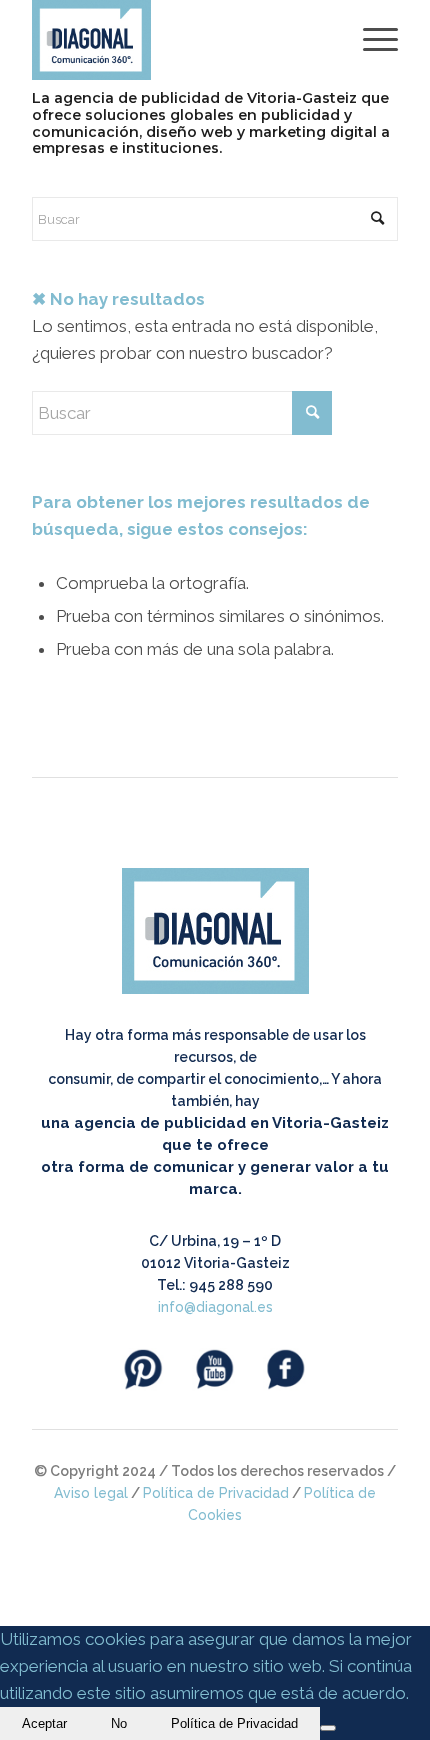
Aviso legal (91, 1493)
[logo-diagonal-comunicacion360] (178, 40)
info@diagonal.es (215, 1307)
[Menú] (370, 40)
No (119, 1723)
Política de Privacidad (216, 1493)
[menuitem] (370, 40)
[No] (328, 1728)
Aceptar (44, 1723)
